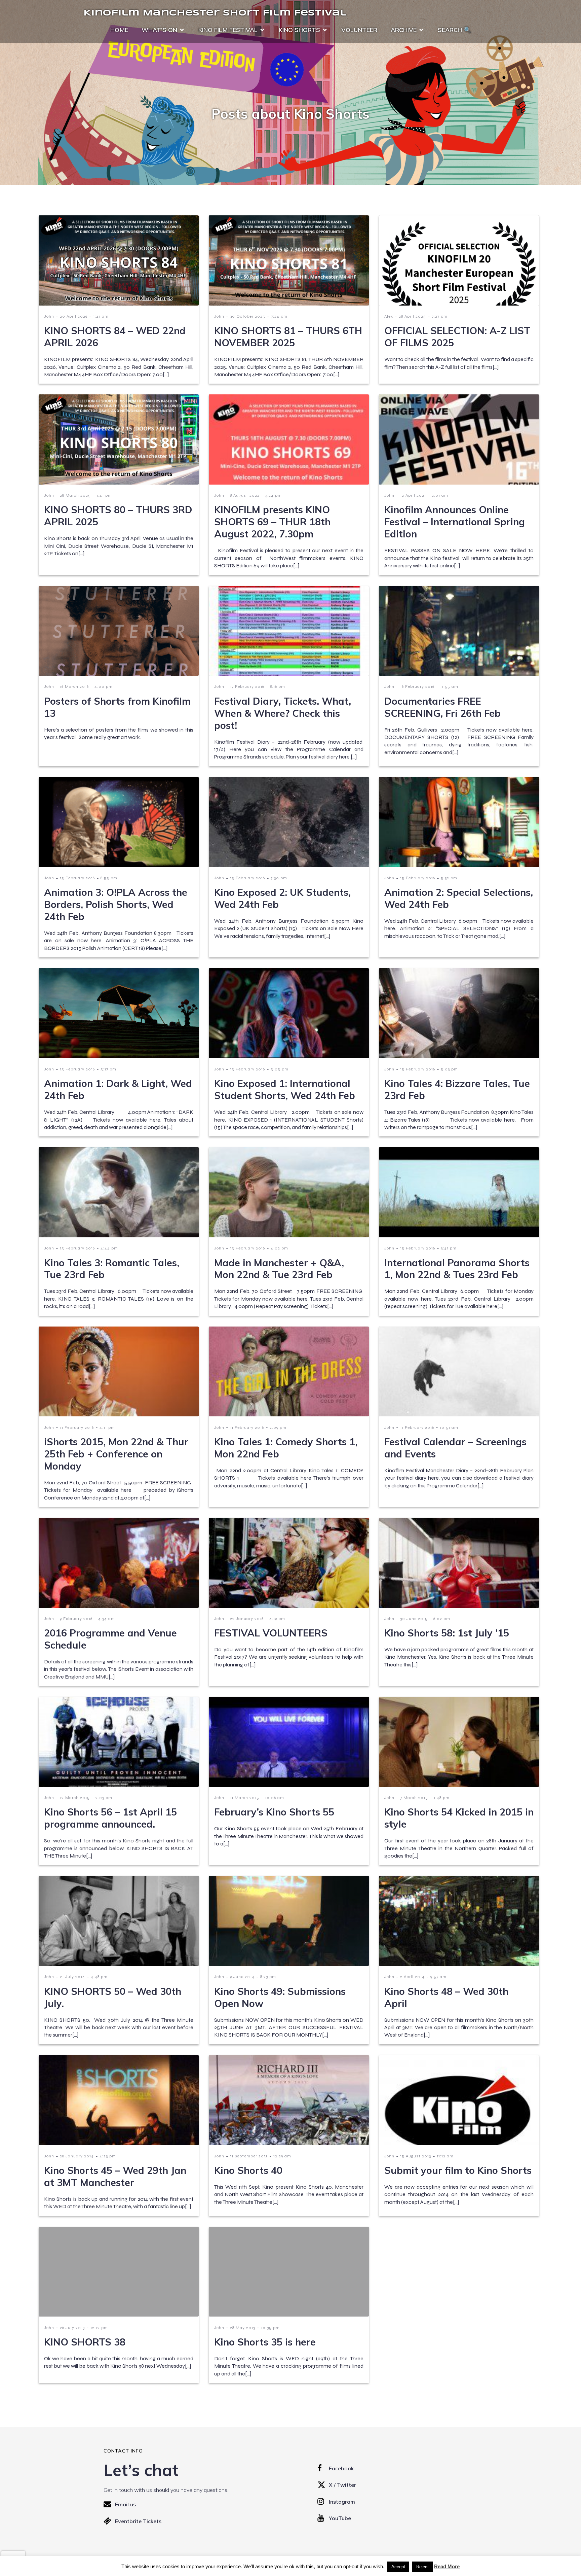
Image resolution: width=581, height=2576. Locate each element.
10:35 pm (270, 2328)
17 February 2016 (247, 686)
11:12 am (445, 2156)
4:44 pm (109, 1248)
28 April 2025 (412, 316)
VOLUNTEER (359, 30)
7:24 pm (279, 316)
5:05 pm (280, 1069)
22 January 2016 (247, 1619)
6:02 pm (442, 1619)
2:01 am (440, 495)
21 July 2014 (72, 1977)
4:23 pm (108, 2156)
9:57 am (438, 1977)
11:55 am (449, 686)
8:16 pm (278, 686)
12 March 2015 (75, 1798)
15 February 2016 (77, 878)
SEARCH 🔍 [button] (454, 30)
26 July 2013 (72, 2328)
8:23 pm (268, 1977)
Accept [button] (398, 2567)
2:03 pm (104, 1798)
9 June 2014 (242, 1977)
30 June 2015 (414, 1619)
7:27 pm (440, 316)
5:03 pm (449, 1069)
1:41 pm (104, 495)
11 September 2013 (249, 2156)
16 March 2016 (74, 686)
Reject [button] (422, 2567)
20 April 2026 (74, 316)
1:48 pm (442, 1798)
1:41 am (101, 316)
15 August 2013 (416, 2156)
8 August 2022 (245, 495)
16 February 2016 (417, 686)
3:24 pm (274, 495)
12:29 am (282, 2156)
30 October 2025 (248, 316)
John (49, 316)
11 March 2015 (245, 1798)
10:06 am (275, 1798)
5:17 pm (108, 1069)
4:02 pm (279, 1248)
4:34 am (107, 1619)
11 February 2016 (77, 1427)
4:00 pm (104, 686)
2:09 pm (278, 1427)
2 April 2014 (412, 1977)
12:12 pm (99, 2328)
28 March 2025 (75, 495)
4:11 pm (107, 1427)
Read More (447, 2566)
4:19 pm (277, 1619)
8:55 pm (109, 878)
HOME (119, 30)
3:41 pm (449, 1248)
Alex (389, 316)
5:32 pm (449, 878)
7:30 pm (279, 878)
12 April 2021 (413, 495)
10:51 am (449, 1427)
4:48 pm (99, 1977)
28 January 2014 (77, 2156)
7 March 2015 (414, 1798)
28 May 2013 (243, 2328)
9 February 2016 (76, 1619)
